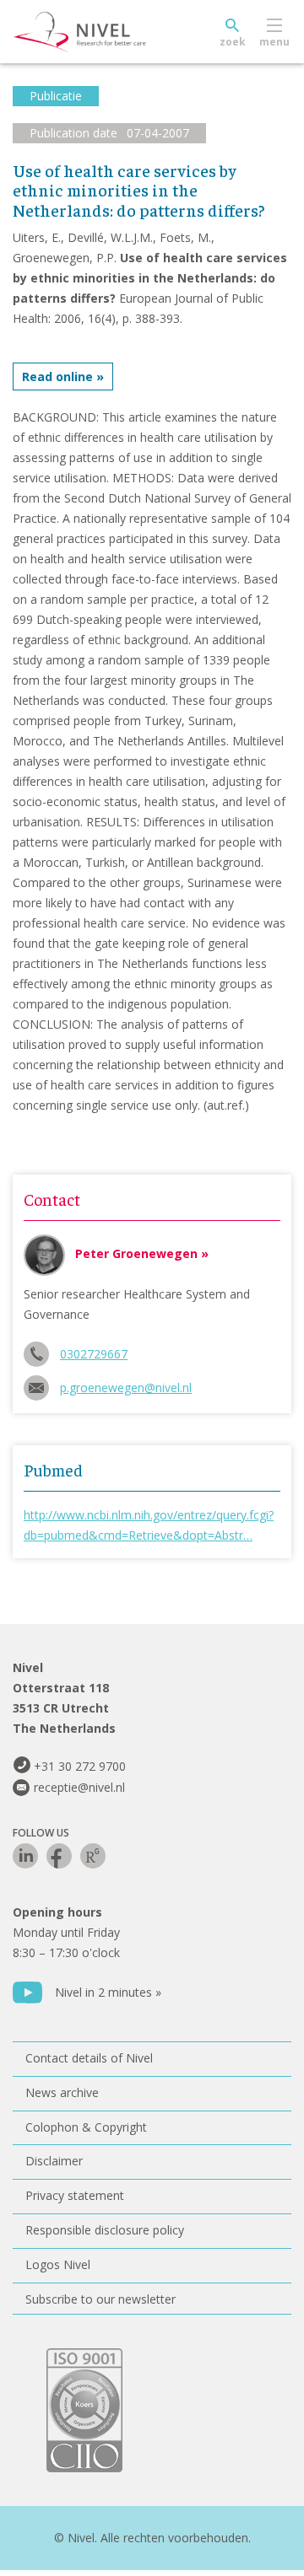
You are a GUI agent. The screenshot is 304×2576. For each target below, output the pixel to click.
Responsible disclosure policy (105, 2230)
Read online (57, 376)
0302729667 (94, 1354)
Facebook (59, 1856)
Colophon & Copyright (86, 2127)
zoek (233, 42)
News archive (62, 2092)
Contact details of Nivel (89, 2058)
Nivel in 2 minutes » (108, 1992)
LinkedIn (25, 1856)
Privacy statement (75, 2195)
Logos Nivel (58, 2264)
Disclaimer (54, 2161)
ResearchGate (93, 1856)
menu (274, 42)
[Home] (118, 32)
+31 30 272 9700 (80, 1766)
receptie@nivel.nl (79, 1787)
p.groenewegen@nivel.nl (126, 1387)
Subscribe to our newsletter (100, 2299)
